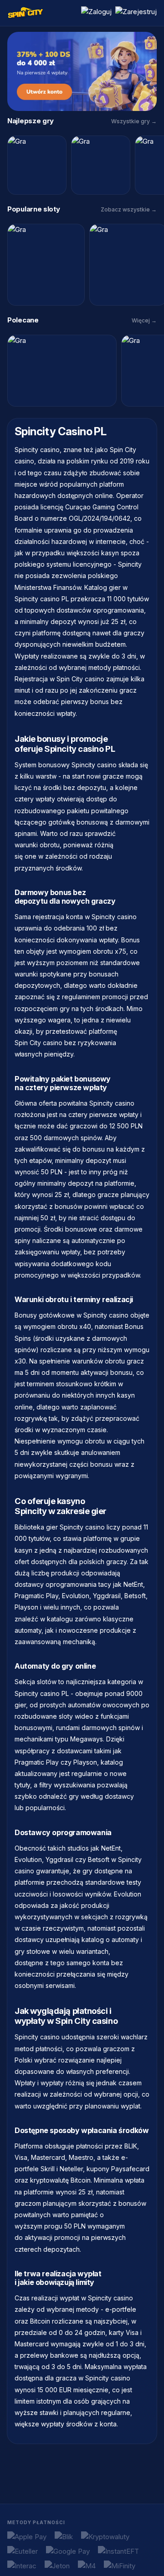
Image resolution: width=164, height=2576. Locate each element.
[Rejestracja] (136, 13)
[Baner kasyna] (82, 71)
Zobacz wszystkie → (129, 209)
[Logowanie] (96, 13)
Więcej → (144, 320)
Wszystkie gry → (134, 121)
